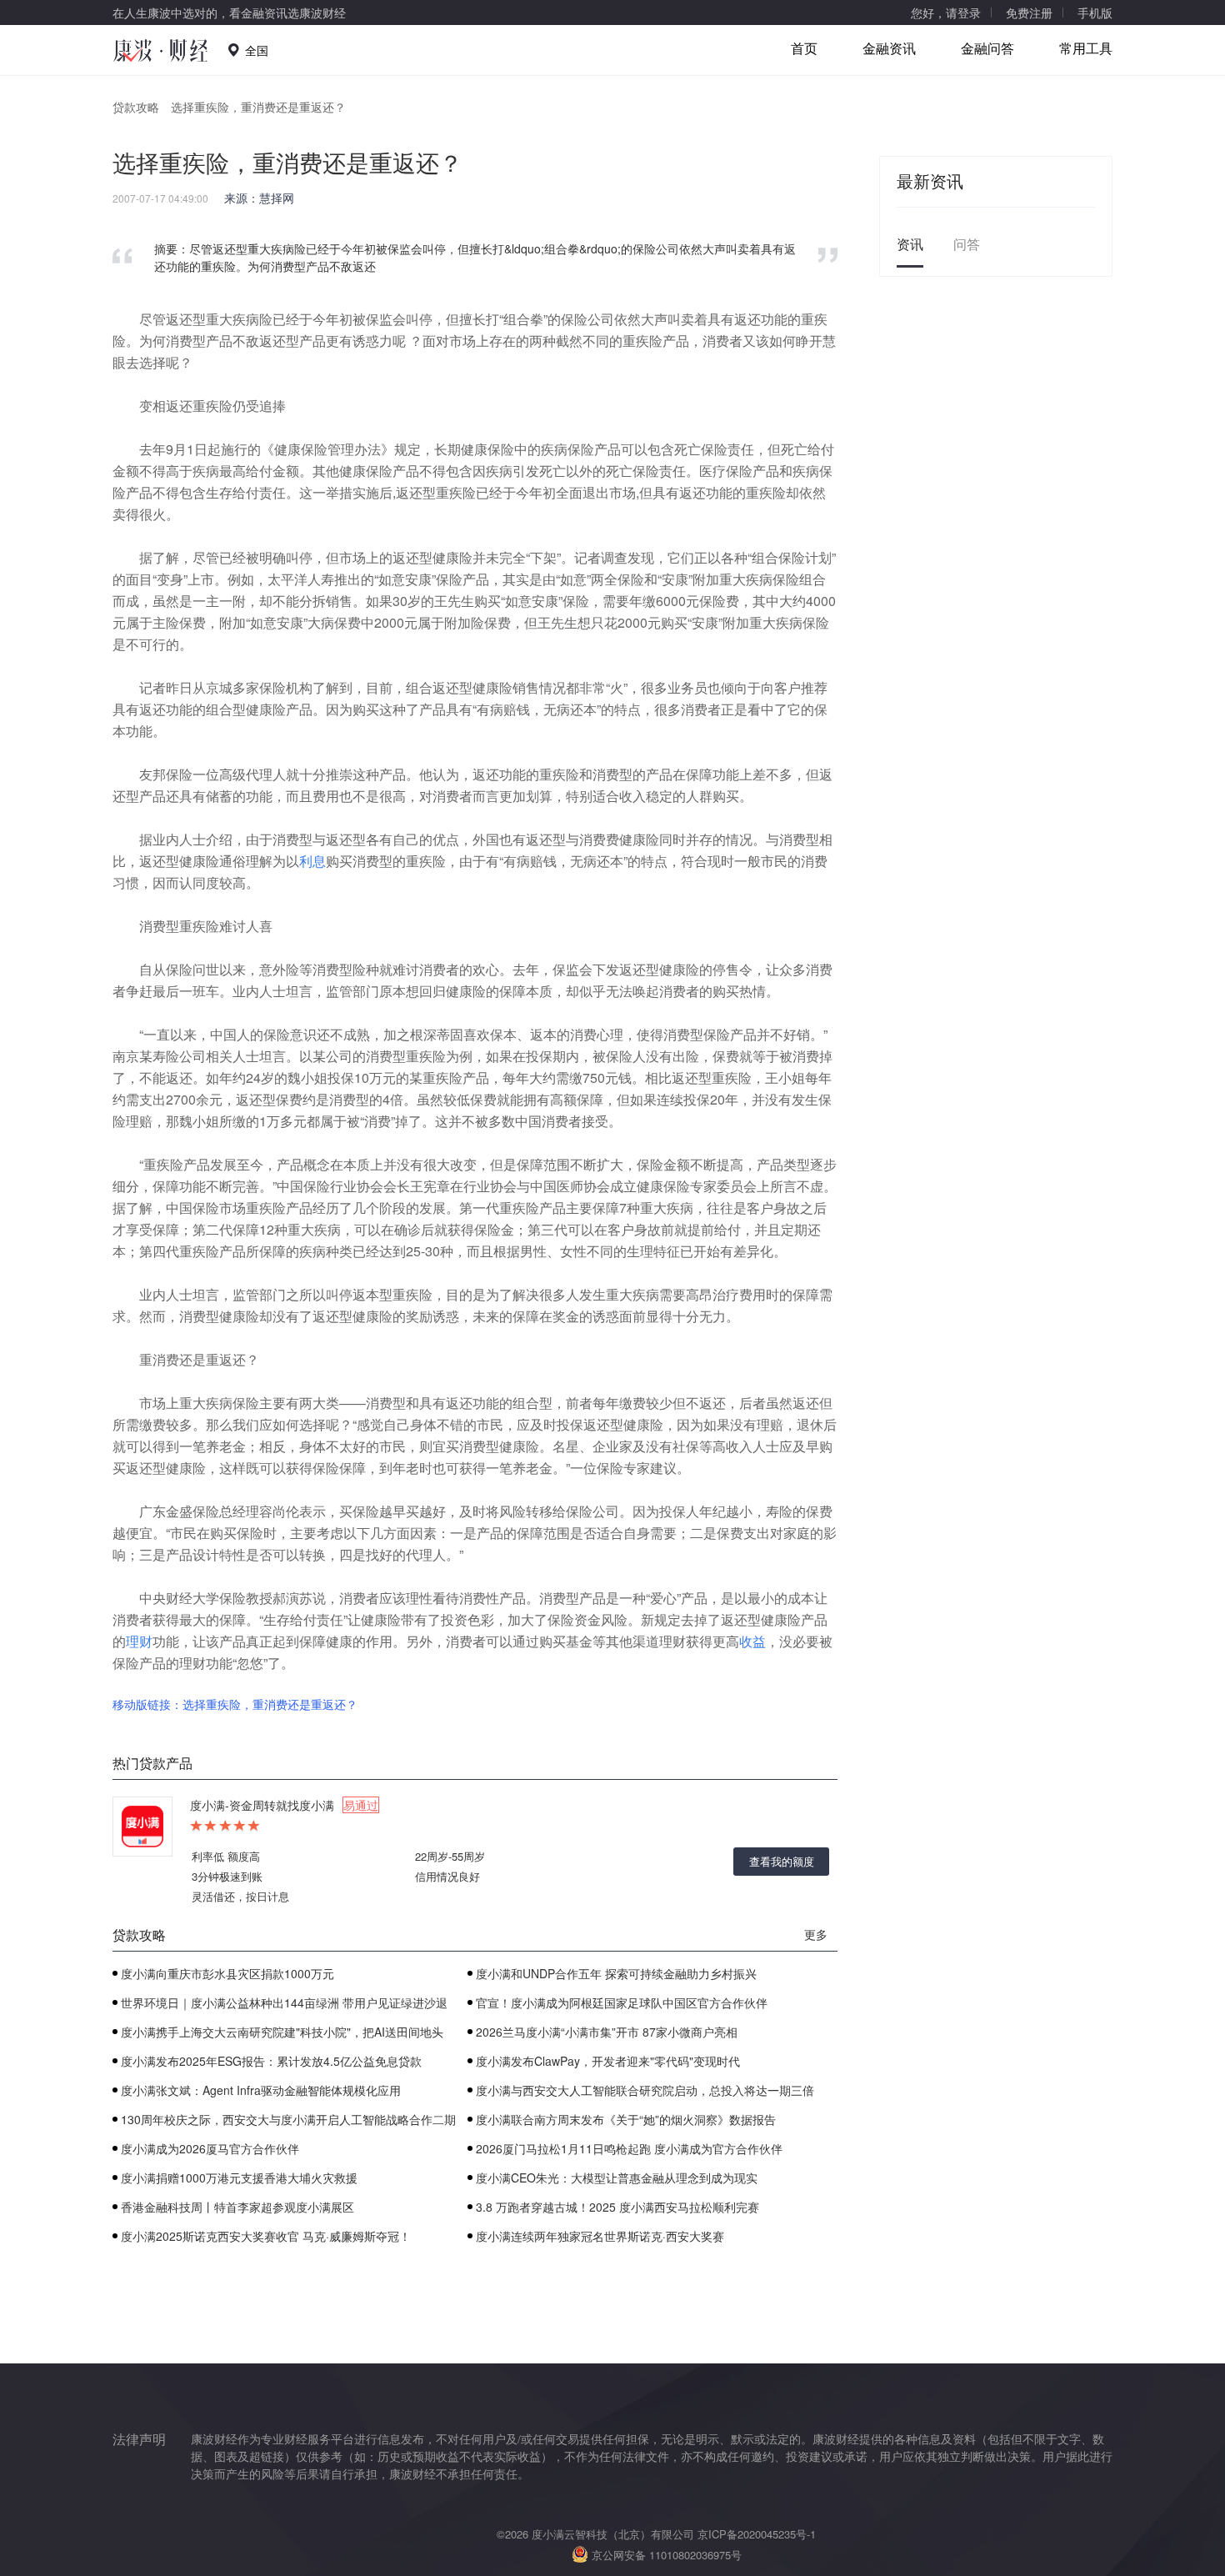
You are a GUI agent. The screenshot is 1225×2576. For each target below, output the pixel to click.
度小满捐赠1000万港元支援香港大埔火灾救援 (239, 2178)
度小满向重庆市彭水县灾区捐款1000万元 (227, 1973)
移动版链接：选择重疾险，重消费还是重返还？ (235, 1704)
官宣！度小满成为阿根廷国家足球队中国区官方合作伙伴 (622, 2002)
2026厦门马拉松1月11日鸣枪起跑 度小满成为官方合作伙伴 (629, 2148)
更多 (816, 1934)
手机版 (1095, 13)
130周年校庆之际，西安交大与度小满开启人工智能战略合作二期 (288, 2119)
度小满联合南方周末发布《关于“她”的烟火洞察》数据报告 (626, 2119)
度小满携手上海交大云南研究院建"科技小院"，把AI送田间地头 (282, 2032)
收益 (752, 1641)
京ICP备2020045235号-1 (757, 2534)
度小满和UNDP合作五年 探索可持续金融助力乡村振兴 (616, 1973)
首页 (804, 48)
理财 (139, 1641)
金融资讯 (889, 48)
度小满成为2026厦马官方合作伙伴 (210, 2148)
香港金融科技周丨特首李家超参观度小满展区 (237, 2207)
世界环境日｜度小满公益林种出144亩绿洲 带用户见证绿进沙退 (284, 2002)
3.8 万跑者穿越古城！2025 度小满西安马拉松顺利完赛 (617, 2207)
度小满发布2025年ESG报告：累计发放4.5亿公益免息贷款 (271, 2061)
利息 (312, 861)
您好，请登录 (946, 13)
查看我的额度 (782, 1861)
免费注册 (1029, 13)
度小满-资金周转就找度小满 (284, 1805)
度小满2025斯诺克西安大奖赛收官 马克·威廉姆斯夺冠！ (266, 2236)
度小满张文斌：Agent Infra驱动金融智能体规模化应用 (261, 2090)
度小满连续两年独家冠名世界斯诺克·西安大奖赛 (600, 2236)
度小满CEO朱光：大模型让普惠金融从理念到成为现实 (617, 2178)
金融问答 (987, 48)
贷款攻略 (136, 107)
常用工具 (1086, 48)
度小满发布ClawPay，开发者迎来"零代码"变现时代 (608, 2061)
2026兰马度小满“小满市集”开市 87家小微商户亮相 (607, 2032)
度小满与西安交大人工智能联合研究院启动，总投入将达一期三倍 (645, 2090)
